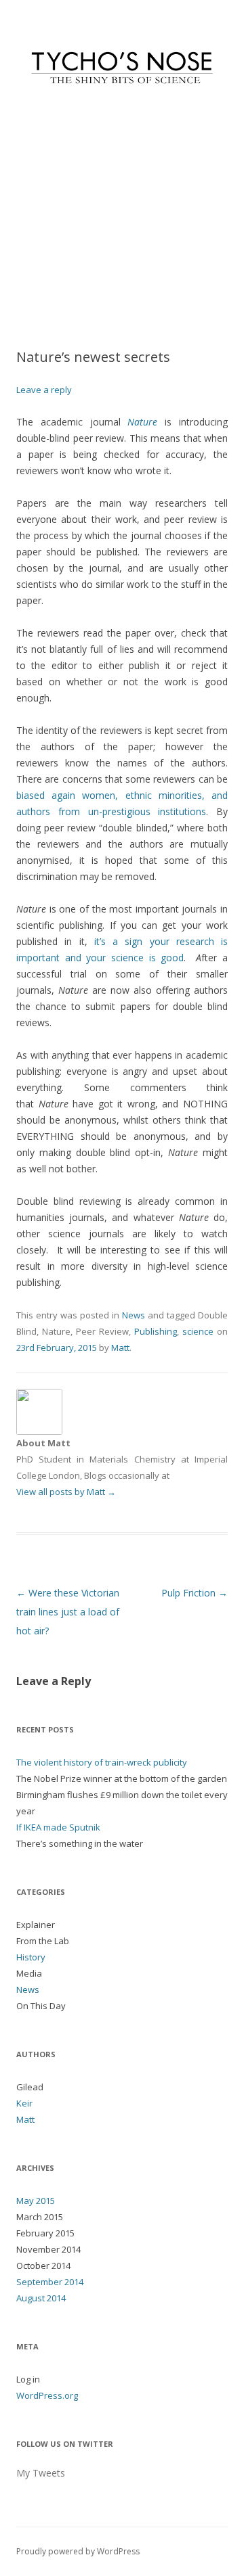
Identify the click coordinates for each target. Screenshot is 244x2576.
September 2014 (50, 2282)
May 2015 (36, 2201)
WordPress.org (47, 2395)
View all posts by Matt (66, 1492)
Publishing (156, 1331)
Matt (120, 1348)
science (198, 1331)
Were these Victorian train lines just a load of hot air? (68, 1612)
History (31, 1957)
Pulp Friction (195, 1593)
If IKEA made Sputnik (58, 1827)
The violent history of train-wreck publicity (102, 1762)
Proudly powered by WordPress (78, 2551)
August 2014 (41, 2298)
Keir (24, 2103)
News (134, 1315)
